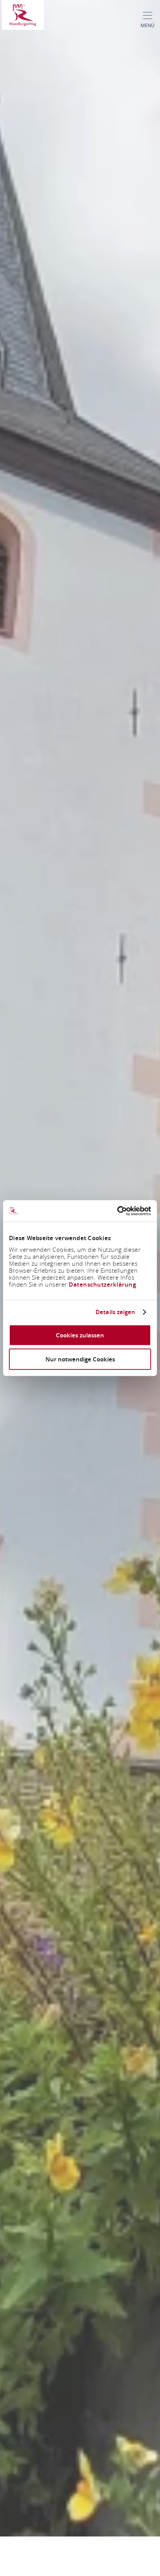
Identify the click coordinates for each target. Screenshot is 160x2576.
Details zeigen (115, 1312)
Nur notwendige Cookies (80, 1359)
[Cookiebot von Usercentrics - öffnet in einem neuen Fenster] (117, 1211)
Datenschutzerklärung (102, 1284)
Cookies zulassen (80, 1335)
